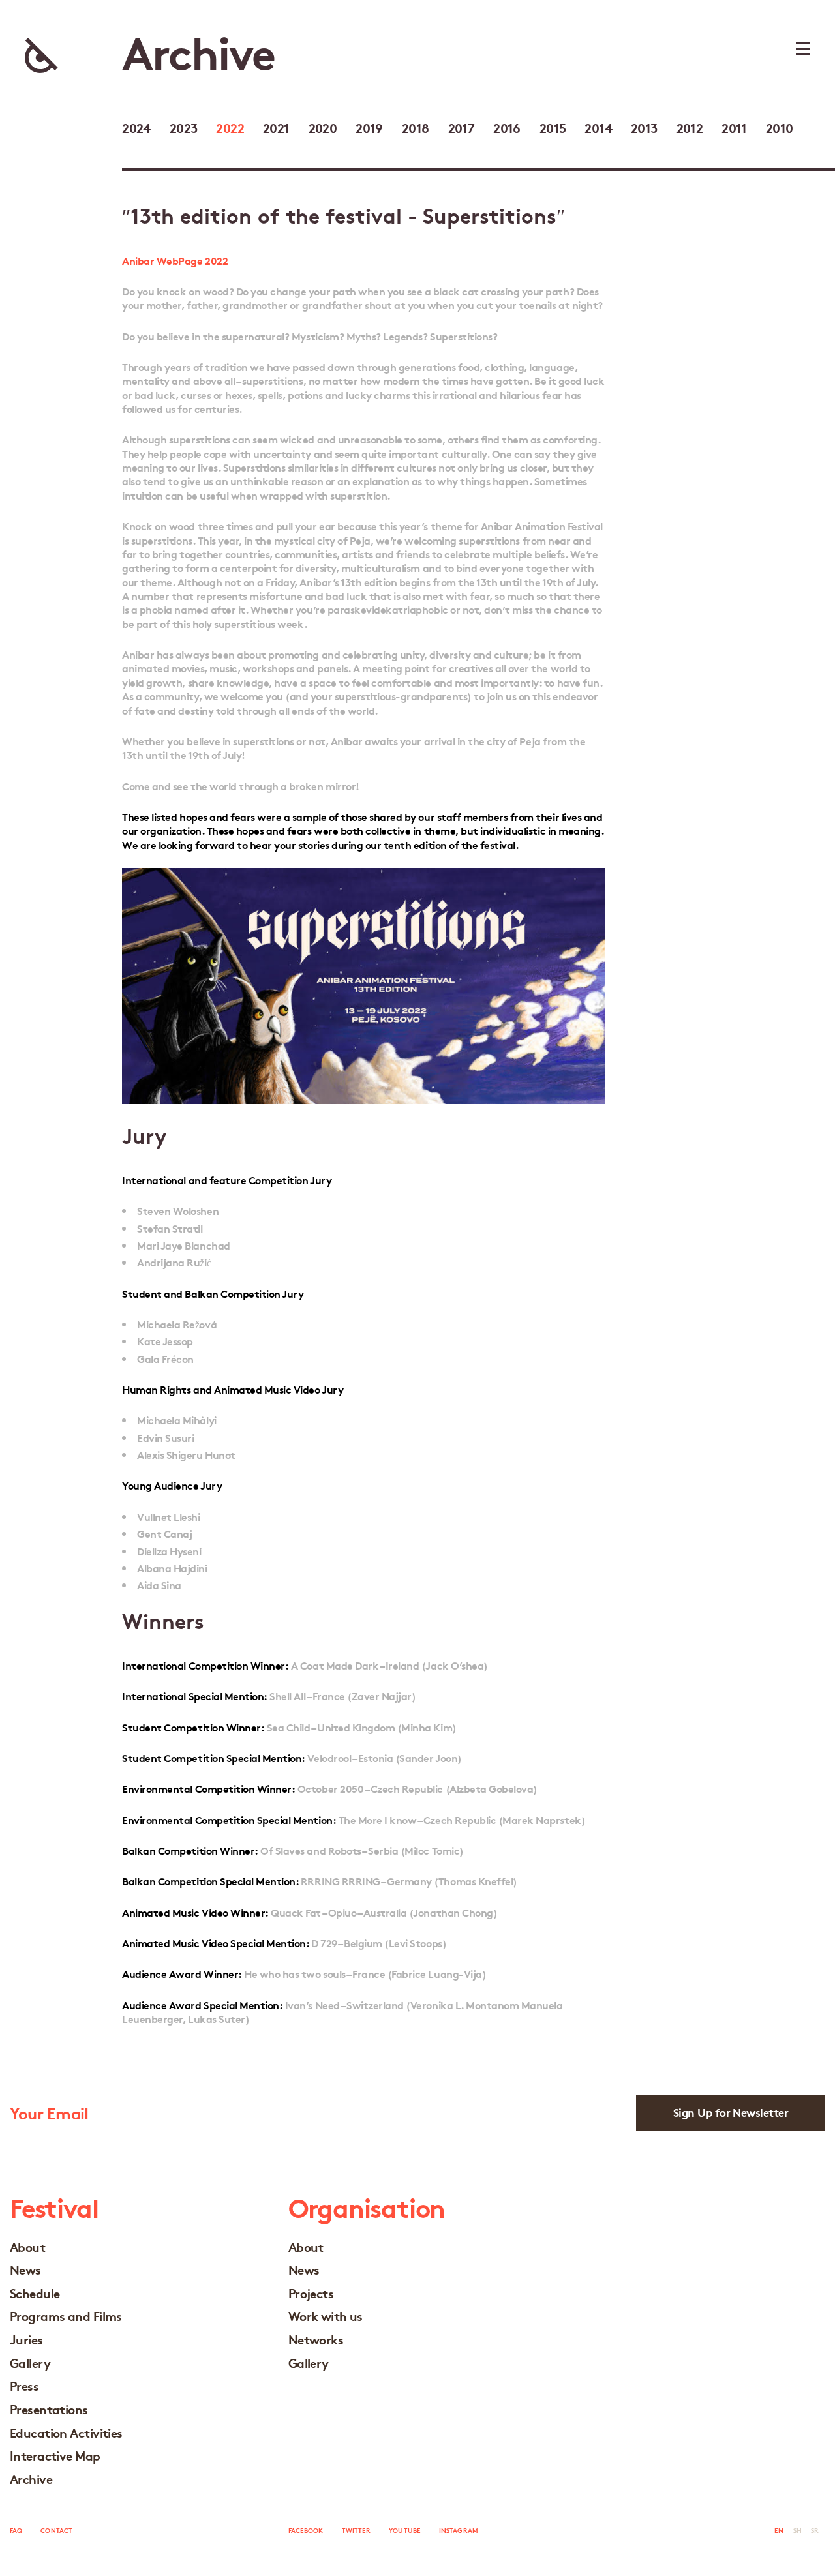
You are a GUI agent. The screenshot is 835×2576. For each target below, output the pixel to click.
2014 (598, 127)
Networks (316, 2339)
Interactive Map (55, 2455)
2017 (462, 127)
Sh (797, 2530)
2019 (369, 127)
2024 (136, 127)
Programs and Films (66, 2315)
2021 (276, 127)
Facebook (306, 2530)
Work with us (326, 2315)
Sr (815, 2530)
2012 (690, 127)
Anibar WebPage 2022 (175, 260)
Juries (26, 2339)
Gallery (30, 2362)
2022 (230, 127)
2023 (184, 127)
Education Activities (66, 2432)
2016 (507, 127)
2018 (416, 127)
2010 (780, 127)
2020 (323, 127)
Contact (56, 2530)
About (27, 2246)
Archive (31, 2479)
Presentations (49, 2409)
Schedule (35, 2293)
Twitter (357, 2530)
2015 (553, 127)
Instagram (459, 2530)
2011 (734, 127)
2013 (644, 127)
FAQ (16, 2530)
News (25, 2269)
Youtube (405, 2530)
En (779, 2530)
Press (24, 2385)
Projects (311, 2293)
